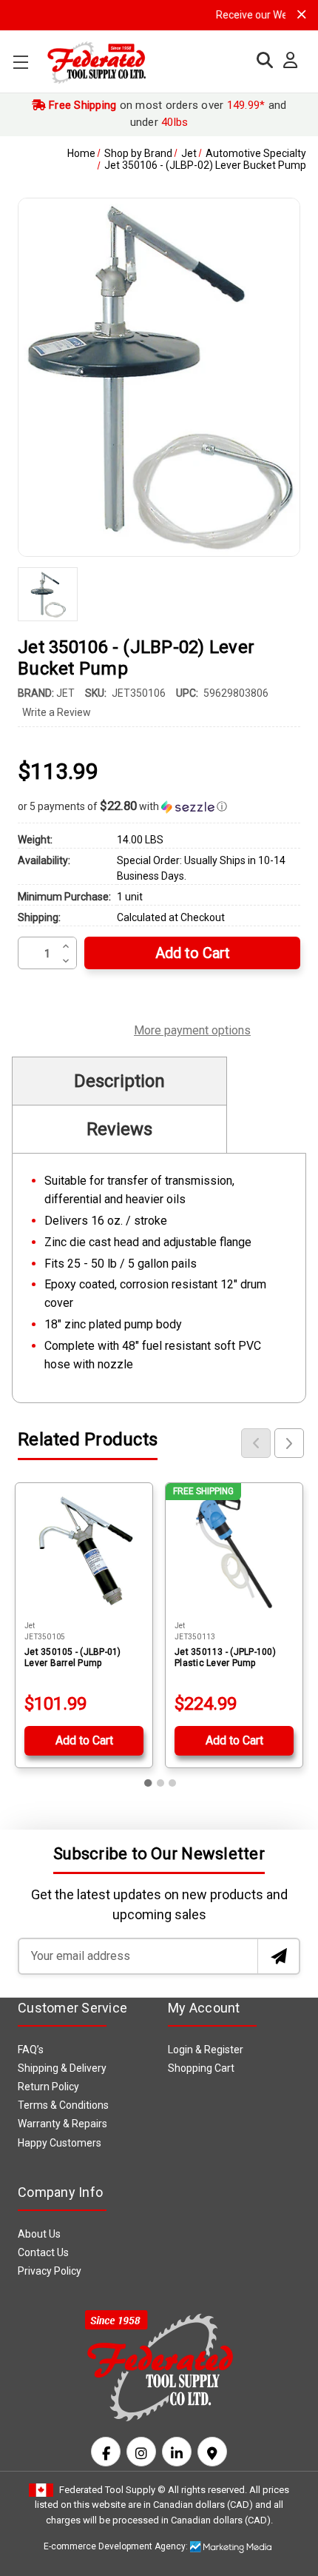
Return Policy (48, 2087)
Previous (256, 1443)
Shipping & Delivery (62, 2068)
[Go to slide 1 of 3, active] (149, 1783)
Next (289, 1443)
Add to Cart (84, 1740)
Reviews (119, 1129)
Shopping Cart (201, 2068)
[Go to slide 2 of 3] (160, 1783)
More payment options (192, 1028)
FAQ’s (31, 2050)
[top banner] (302, 14)
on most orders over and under (166, 114)
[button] (159, 806)
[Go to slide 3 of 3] (172, 1783)
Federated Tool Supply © (112, 2490)
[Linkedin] (177, 2452)
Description (119, 1081)
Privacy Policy (50, 2271)
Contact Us (43, 2252)
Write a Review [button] (57, 712)
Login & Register (206, 2050)
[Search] (261, 60)
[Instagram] (141, 2452)
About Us (39, 2234)
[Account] (287, 61)
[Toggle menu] (20, 62)
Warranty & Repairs (62, 2124)
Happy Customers (60, 2143)
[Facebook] (106, 2452)
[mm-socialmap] (212, 2452)
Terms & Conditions (63, 2105)
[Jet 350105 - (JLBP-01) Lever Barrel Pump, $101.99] (84, 1552)
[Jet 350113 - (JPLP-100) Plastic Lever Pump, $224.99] (234, 1552)
